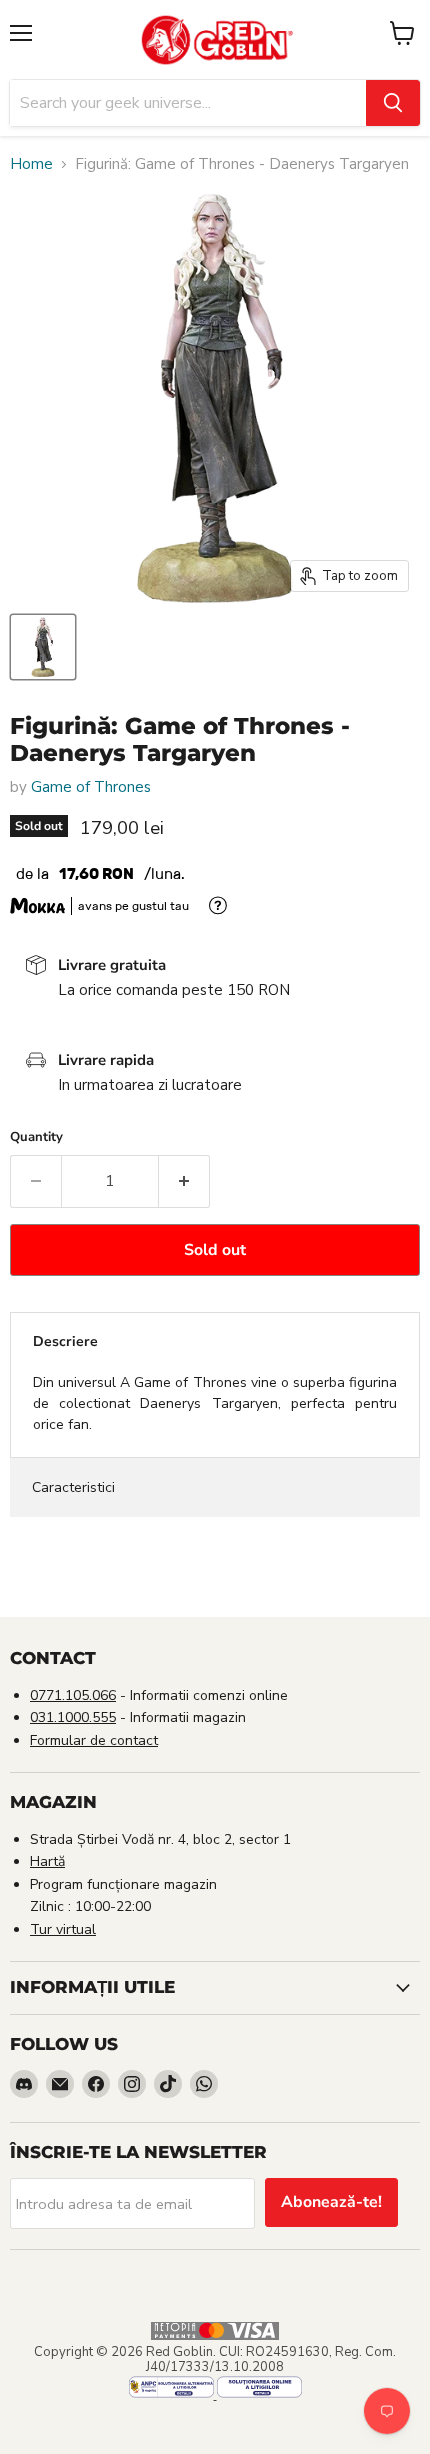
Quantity (36, 1137)
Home (31, 164)
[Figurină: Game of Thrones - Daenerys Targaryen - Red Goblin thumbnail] (43, 647)
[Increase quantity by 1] (184, 1181)
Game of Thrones (91, 787)
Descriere (65, 1341)
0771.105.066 (73, 1695)
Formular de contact (94, 1740)
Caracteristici (73, 1487)
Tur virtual (63, 1929)
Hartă (47, 1861)
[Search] (393, 103)
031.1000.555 (73, 1717)
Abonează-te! (331, 2202)
